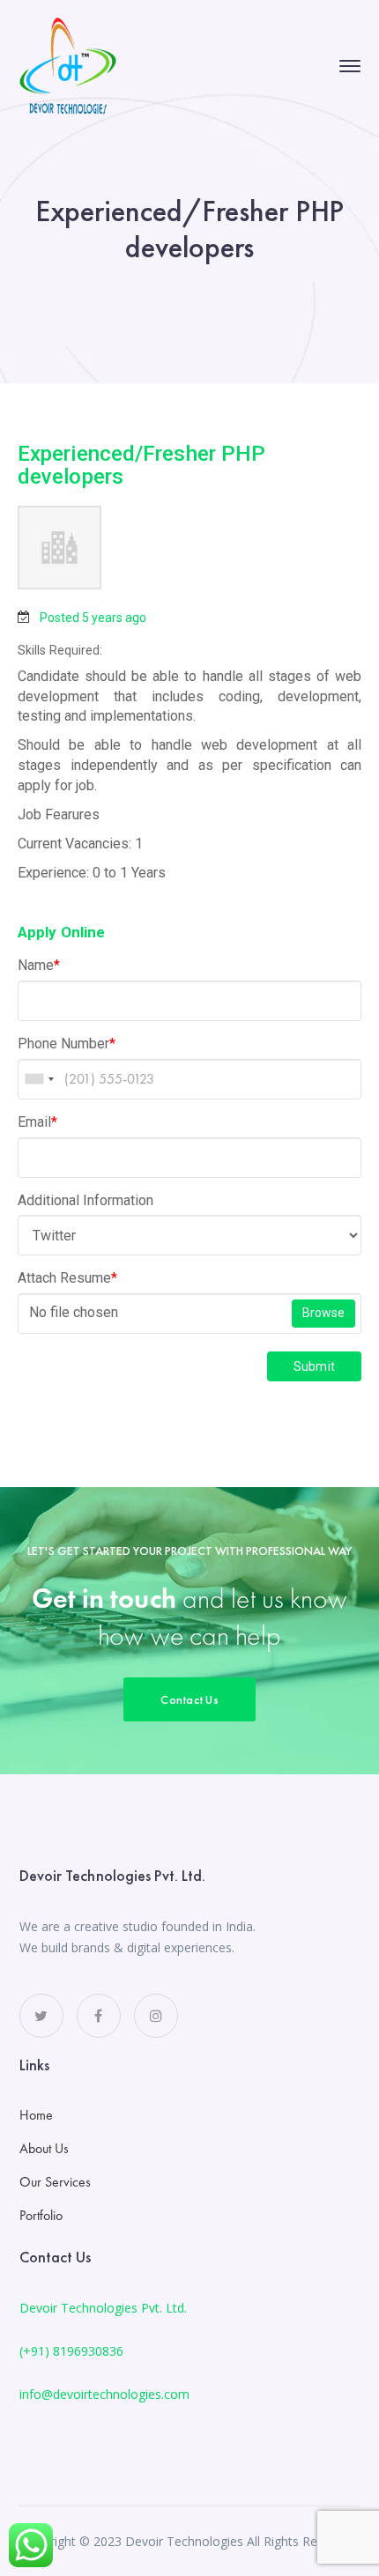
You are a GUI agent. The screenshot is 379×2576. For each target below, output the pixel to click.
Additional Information (85, 1200)
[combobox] (39, 1079)
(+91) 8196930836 (71, 2351)
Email (37, 1122)
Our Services (55, 2182)
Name (39, 965)
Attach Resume (67, 1278)
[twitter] (41, 2016)
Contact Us (189, 1699)
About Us (44, 2148)
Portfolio (41, 2215)
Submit (315, 1366)
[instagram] (156, 2016)
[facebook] (99, 2016)
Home (36, 2115)
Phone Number (67, 1044)
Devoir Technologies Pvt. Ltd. (103, 2308)
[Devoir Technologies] (68, 64)
